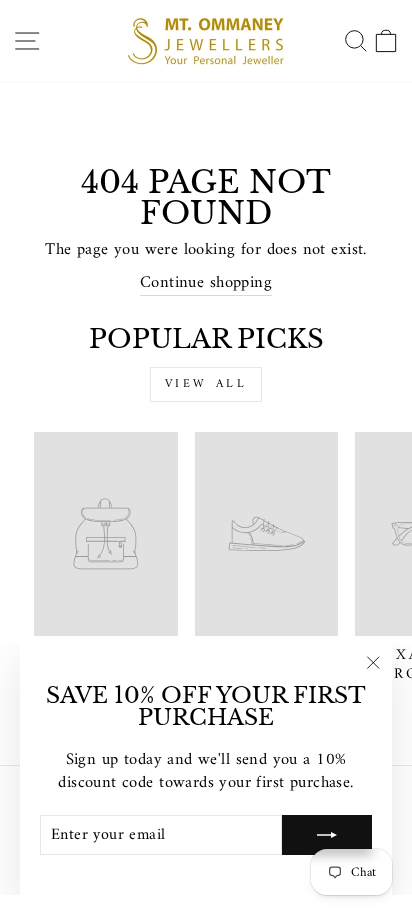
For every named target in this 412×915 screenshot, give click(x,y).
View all (206, 384)
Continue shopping (206, 283)
